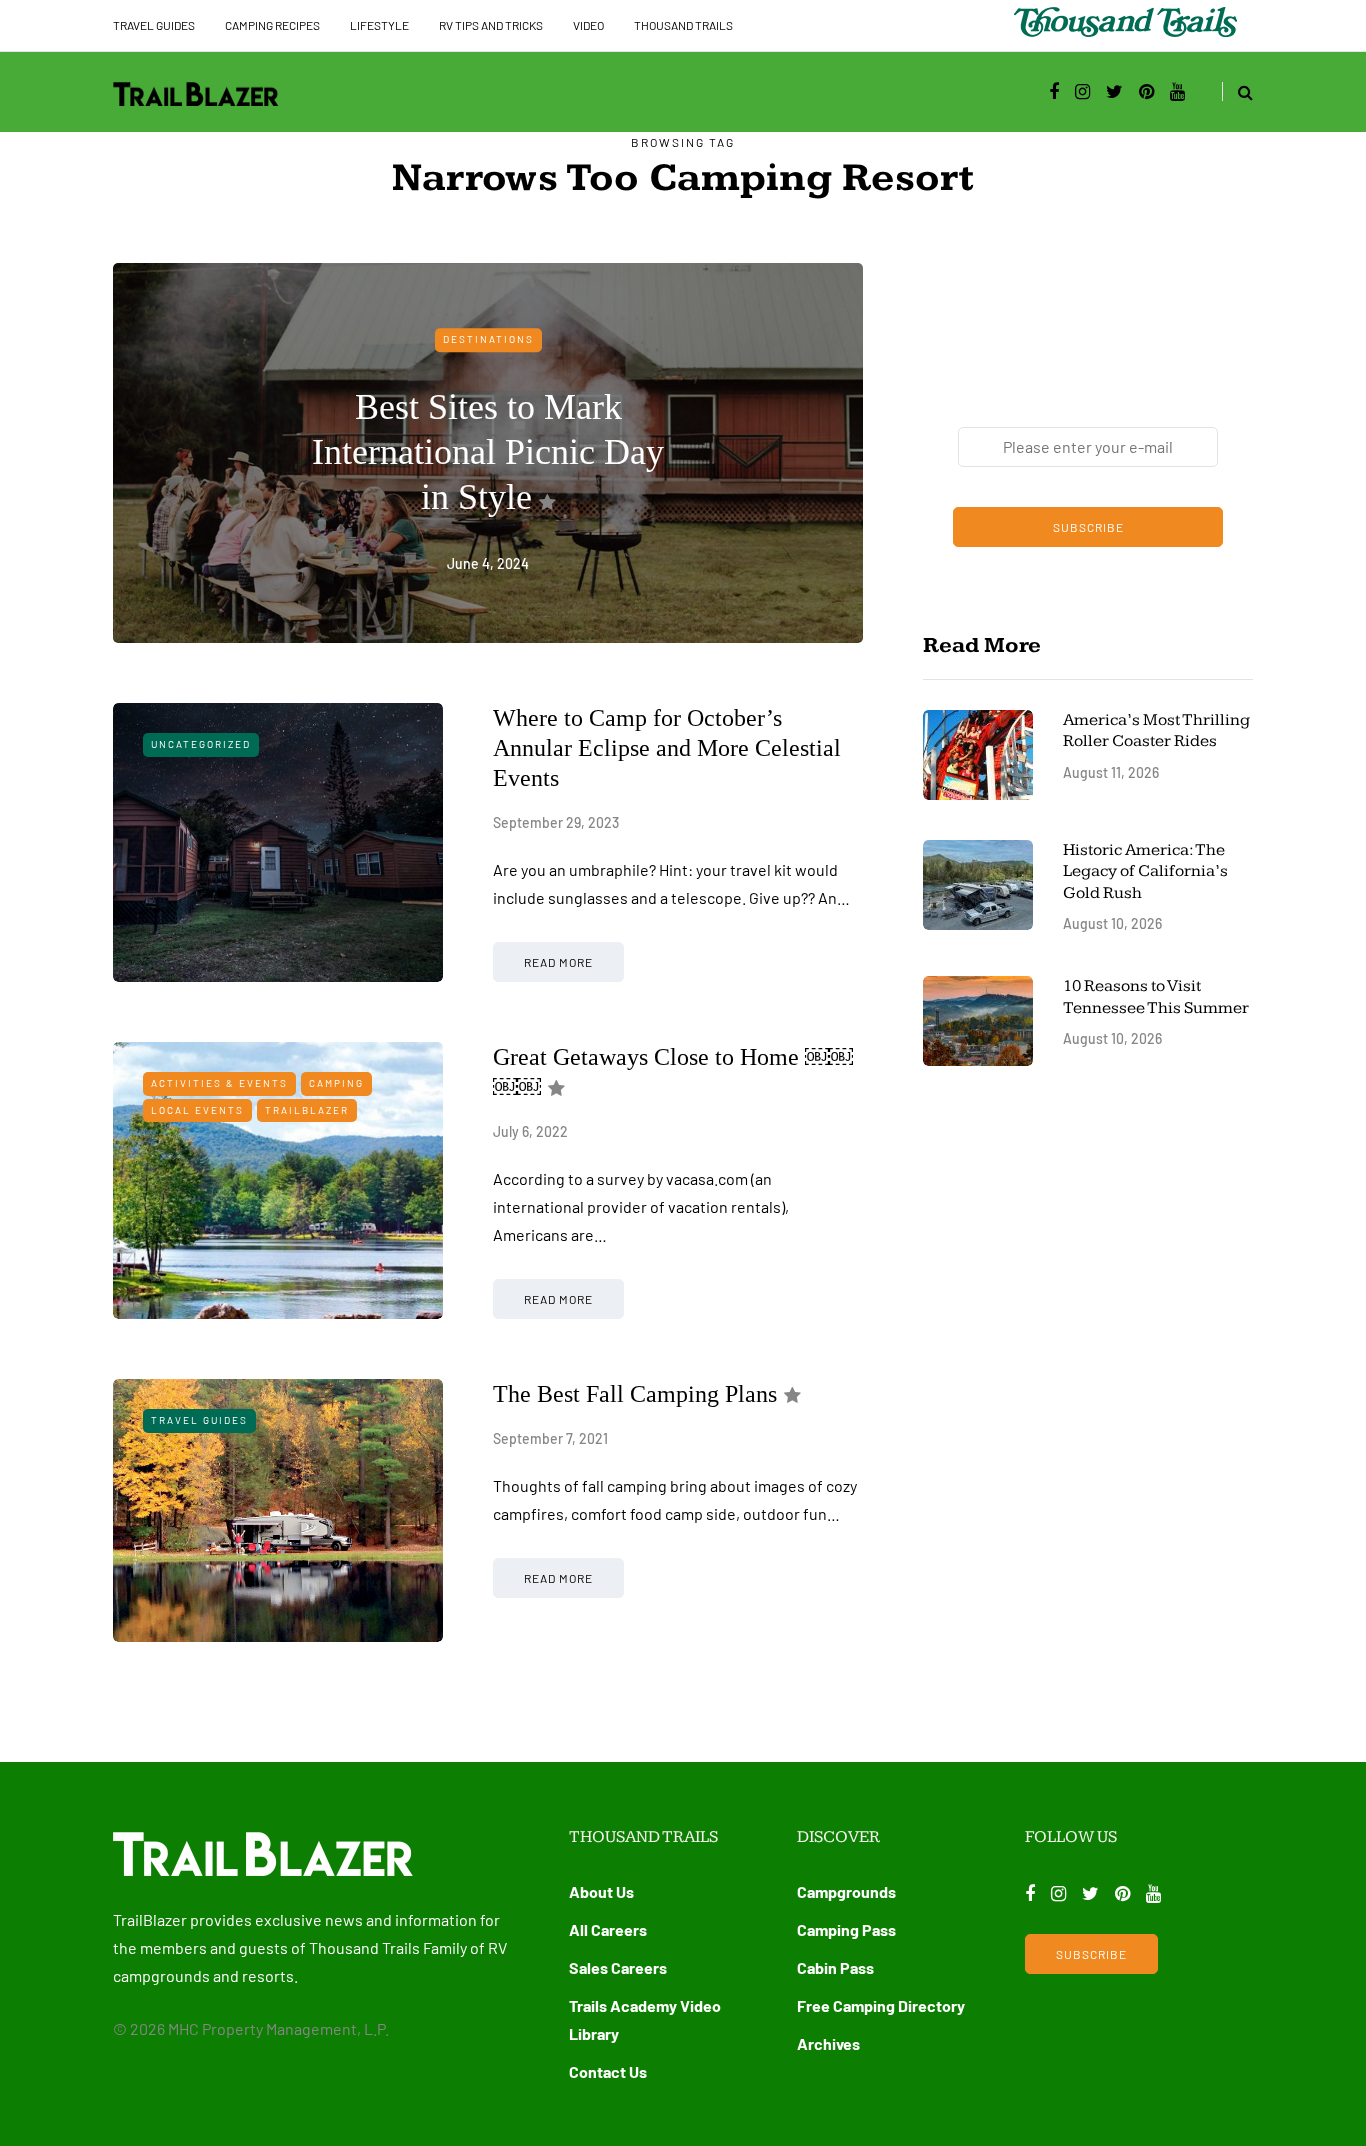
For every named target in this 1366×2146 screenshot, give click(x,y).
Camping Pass (846, 1929)
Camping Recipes (272, 25)
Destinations (488, 339)
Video (588, 25)
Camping (336, 1083)
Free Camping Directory (881, 2005)
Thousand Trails (683, 25)
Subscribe (1088, 527)
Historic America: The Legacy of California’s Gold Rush (1145, 871)
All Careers (608, 1929)
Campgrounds (846, 1891)
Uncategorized (201, 744)
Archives (828, 2043)
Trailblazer (307, 1110)
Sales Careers (618, 1967)
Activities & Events (219, 1083)
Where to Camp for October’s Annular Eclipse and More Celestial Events (667, 748)
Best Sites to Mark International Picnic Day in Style (488, 452)
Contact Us (608, 2071)
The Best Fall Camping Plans (635, 1394)
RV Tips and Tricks (491, 25)
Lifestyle (379, 25)
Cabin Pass (835, 1967)
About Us (601, 1891)
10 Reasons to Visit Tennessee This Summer (1156, 996)
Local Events (197, 1110)
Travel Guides (154, 25)
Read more (558, 962)
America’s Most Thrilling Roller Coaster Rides (1156, 730)
